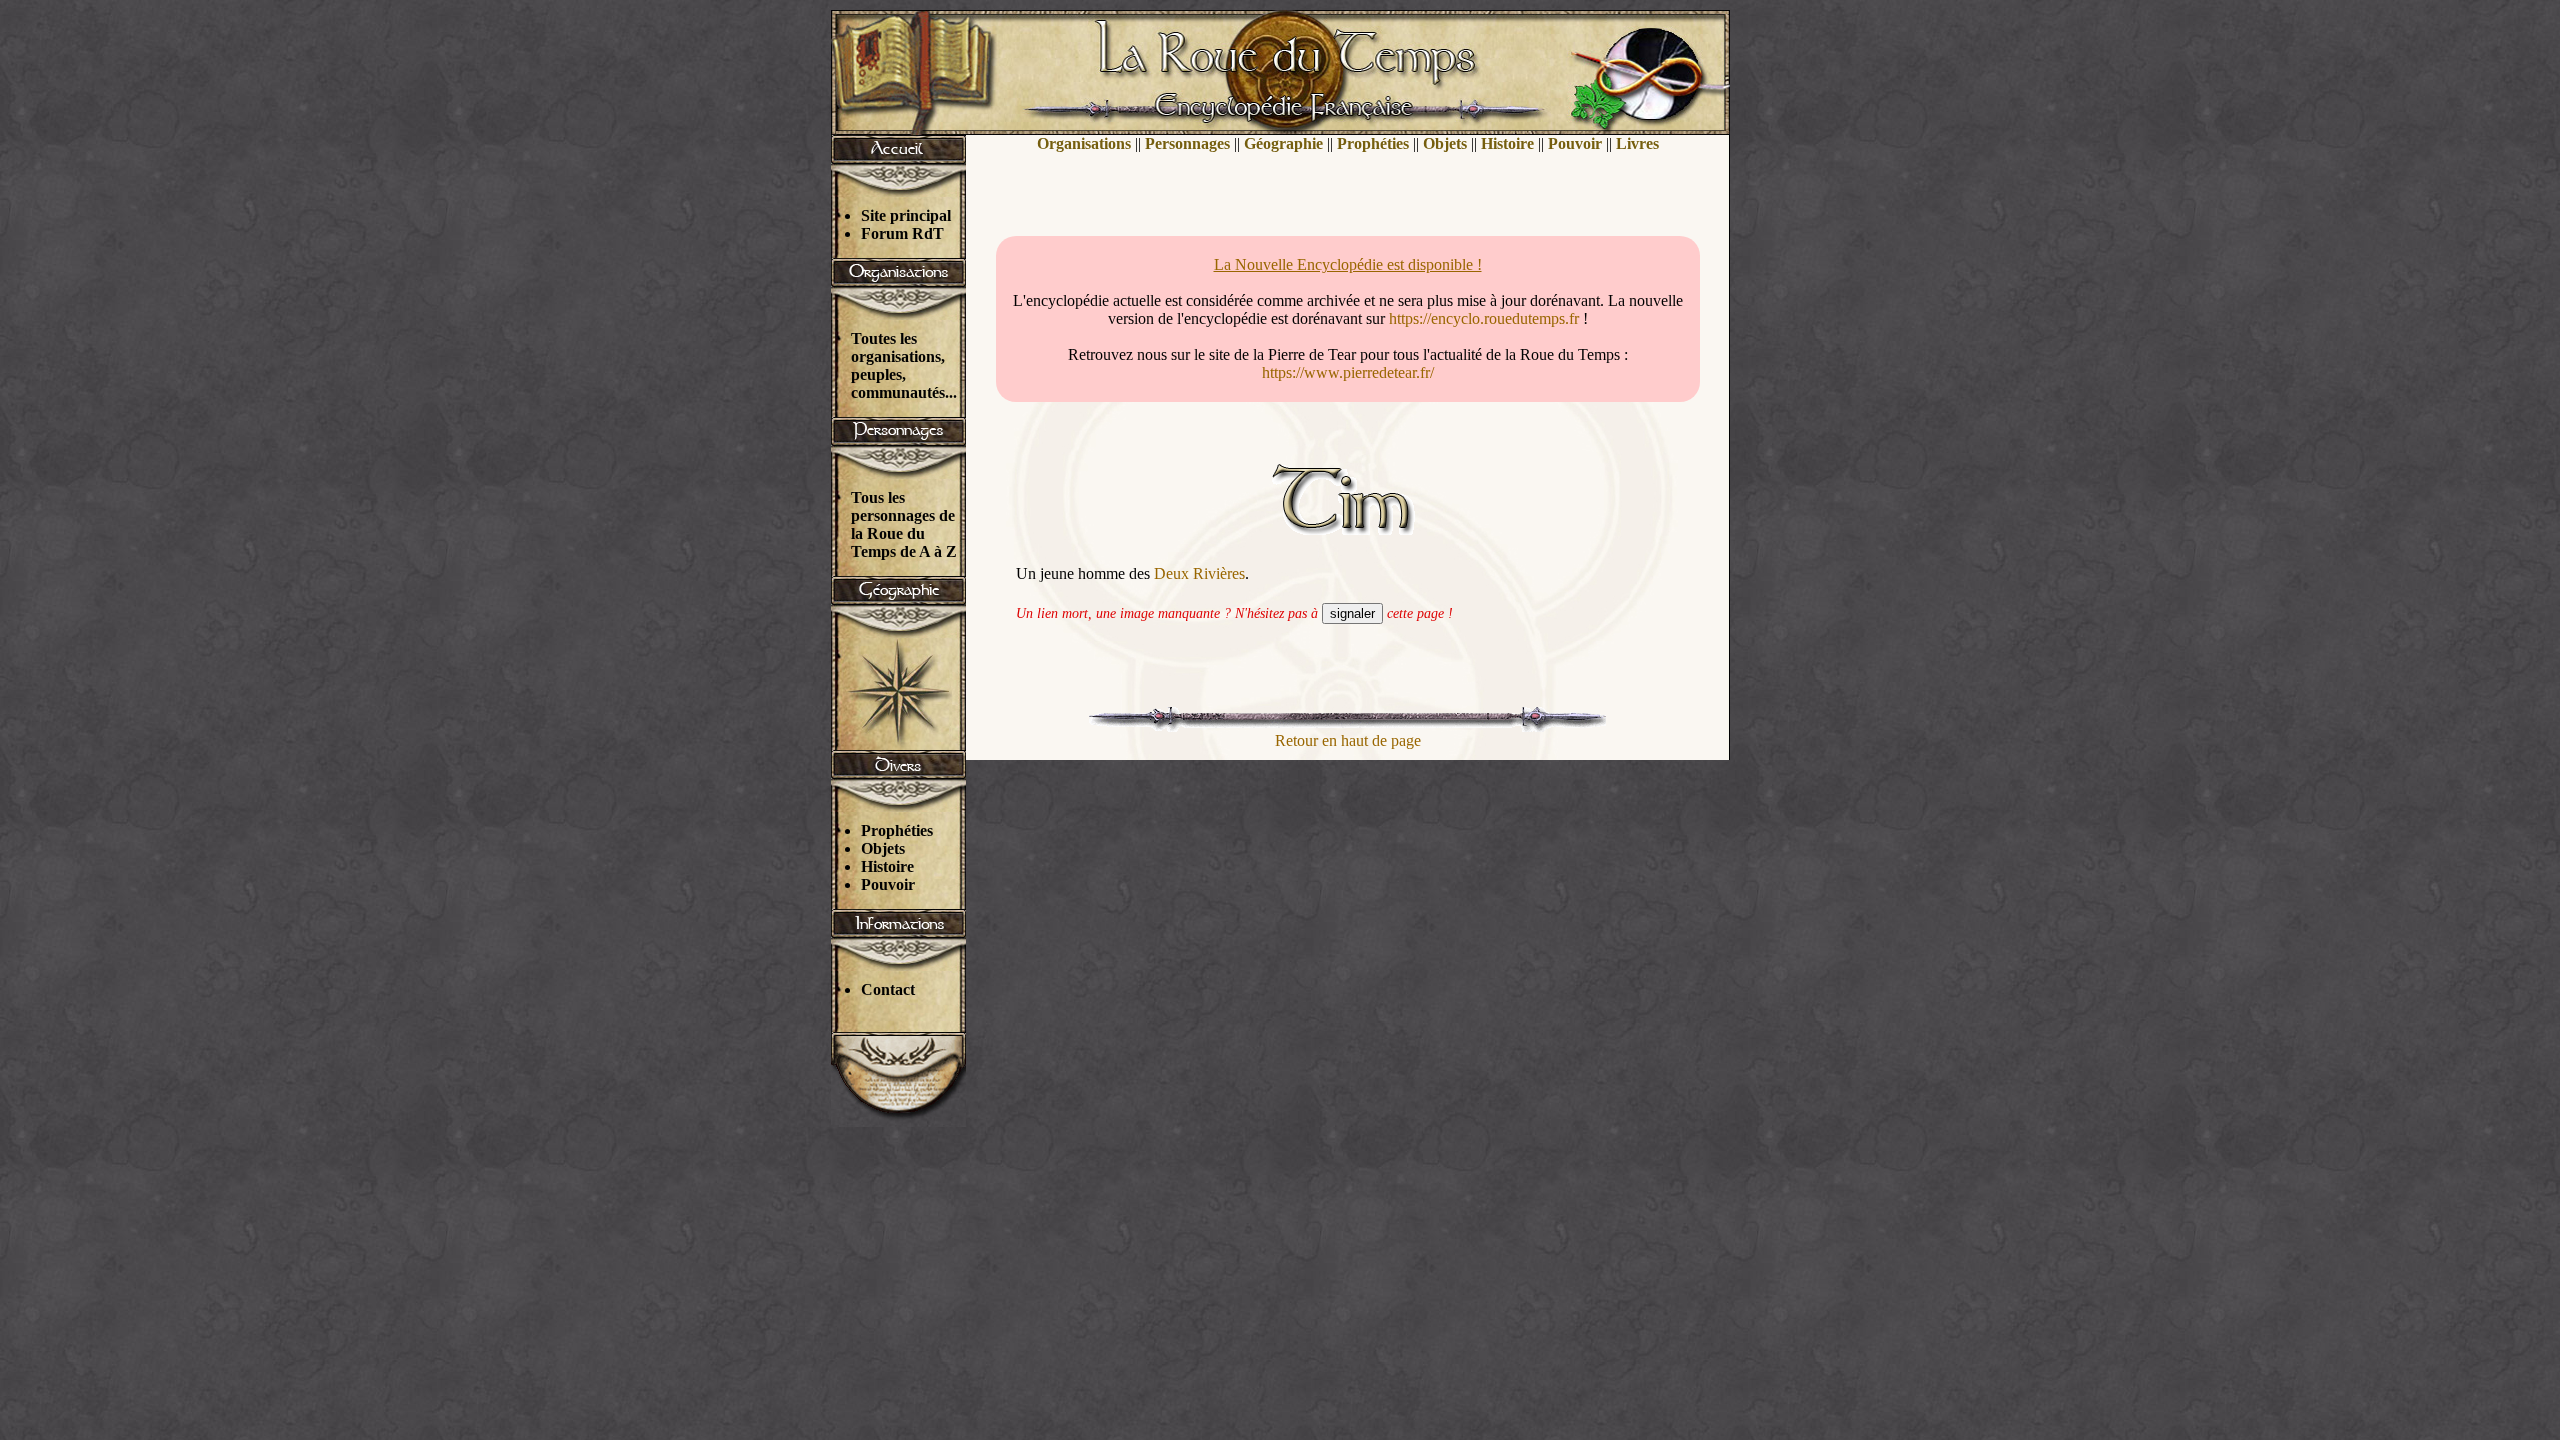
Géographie (1283, 143)
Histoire (887, 866)
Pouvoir (888, 884)
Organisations (1084, 143)
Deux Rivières (1199, 573)
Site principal (906, 215)
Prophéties (897, 830)
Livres (1637, 143)
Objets (883, 848)
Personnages (1187, 143)
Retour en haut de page (1348, 740)
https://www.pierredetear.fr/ (1348, 372)
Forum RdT (902, 233)
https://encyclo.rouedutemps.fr (1484, 318)
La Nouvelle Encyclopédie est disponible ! (1348, 264)
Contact (888, 989)
